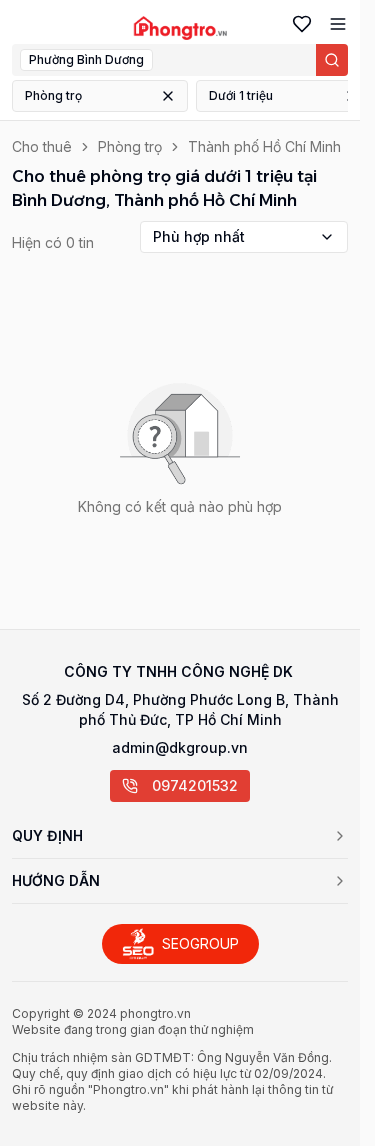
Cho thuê (42, 146)
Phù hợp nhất (199, 236)
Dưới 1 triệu (241, 95)
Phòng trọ (53, 95)
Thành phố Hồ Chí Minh (264, 146)
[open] (334, 24)
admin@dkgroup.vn (180, 747)
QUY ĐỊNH (47, 835)
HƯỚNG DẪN (56, 880)
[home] (180, 28)
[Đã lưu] (298, 24)
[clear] (168, 96)
